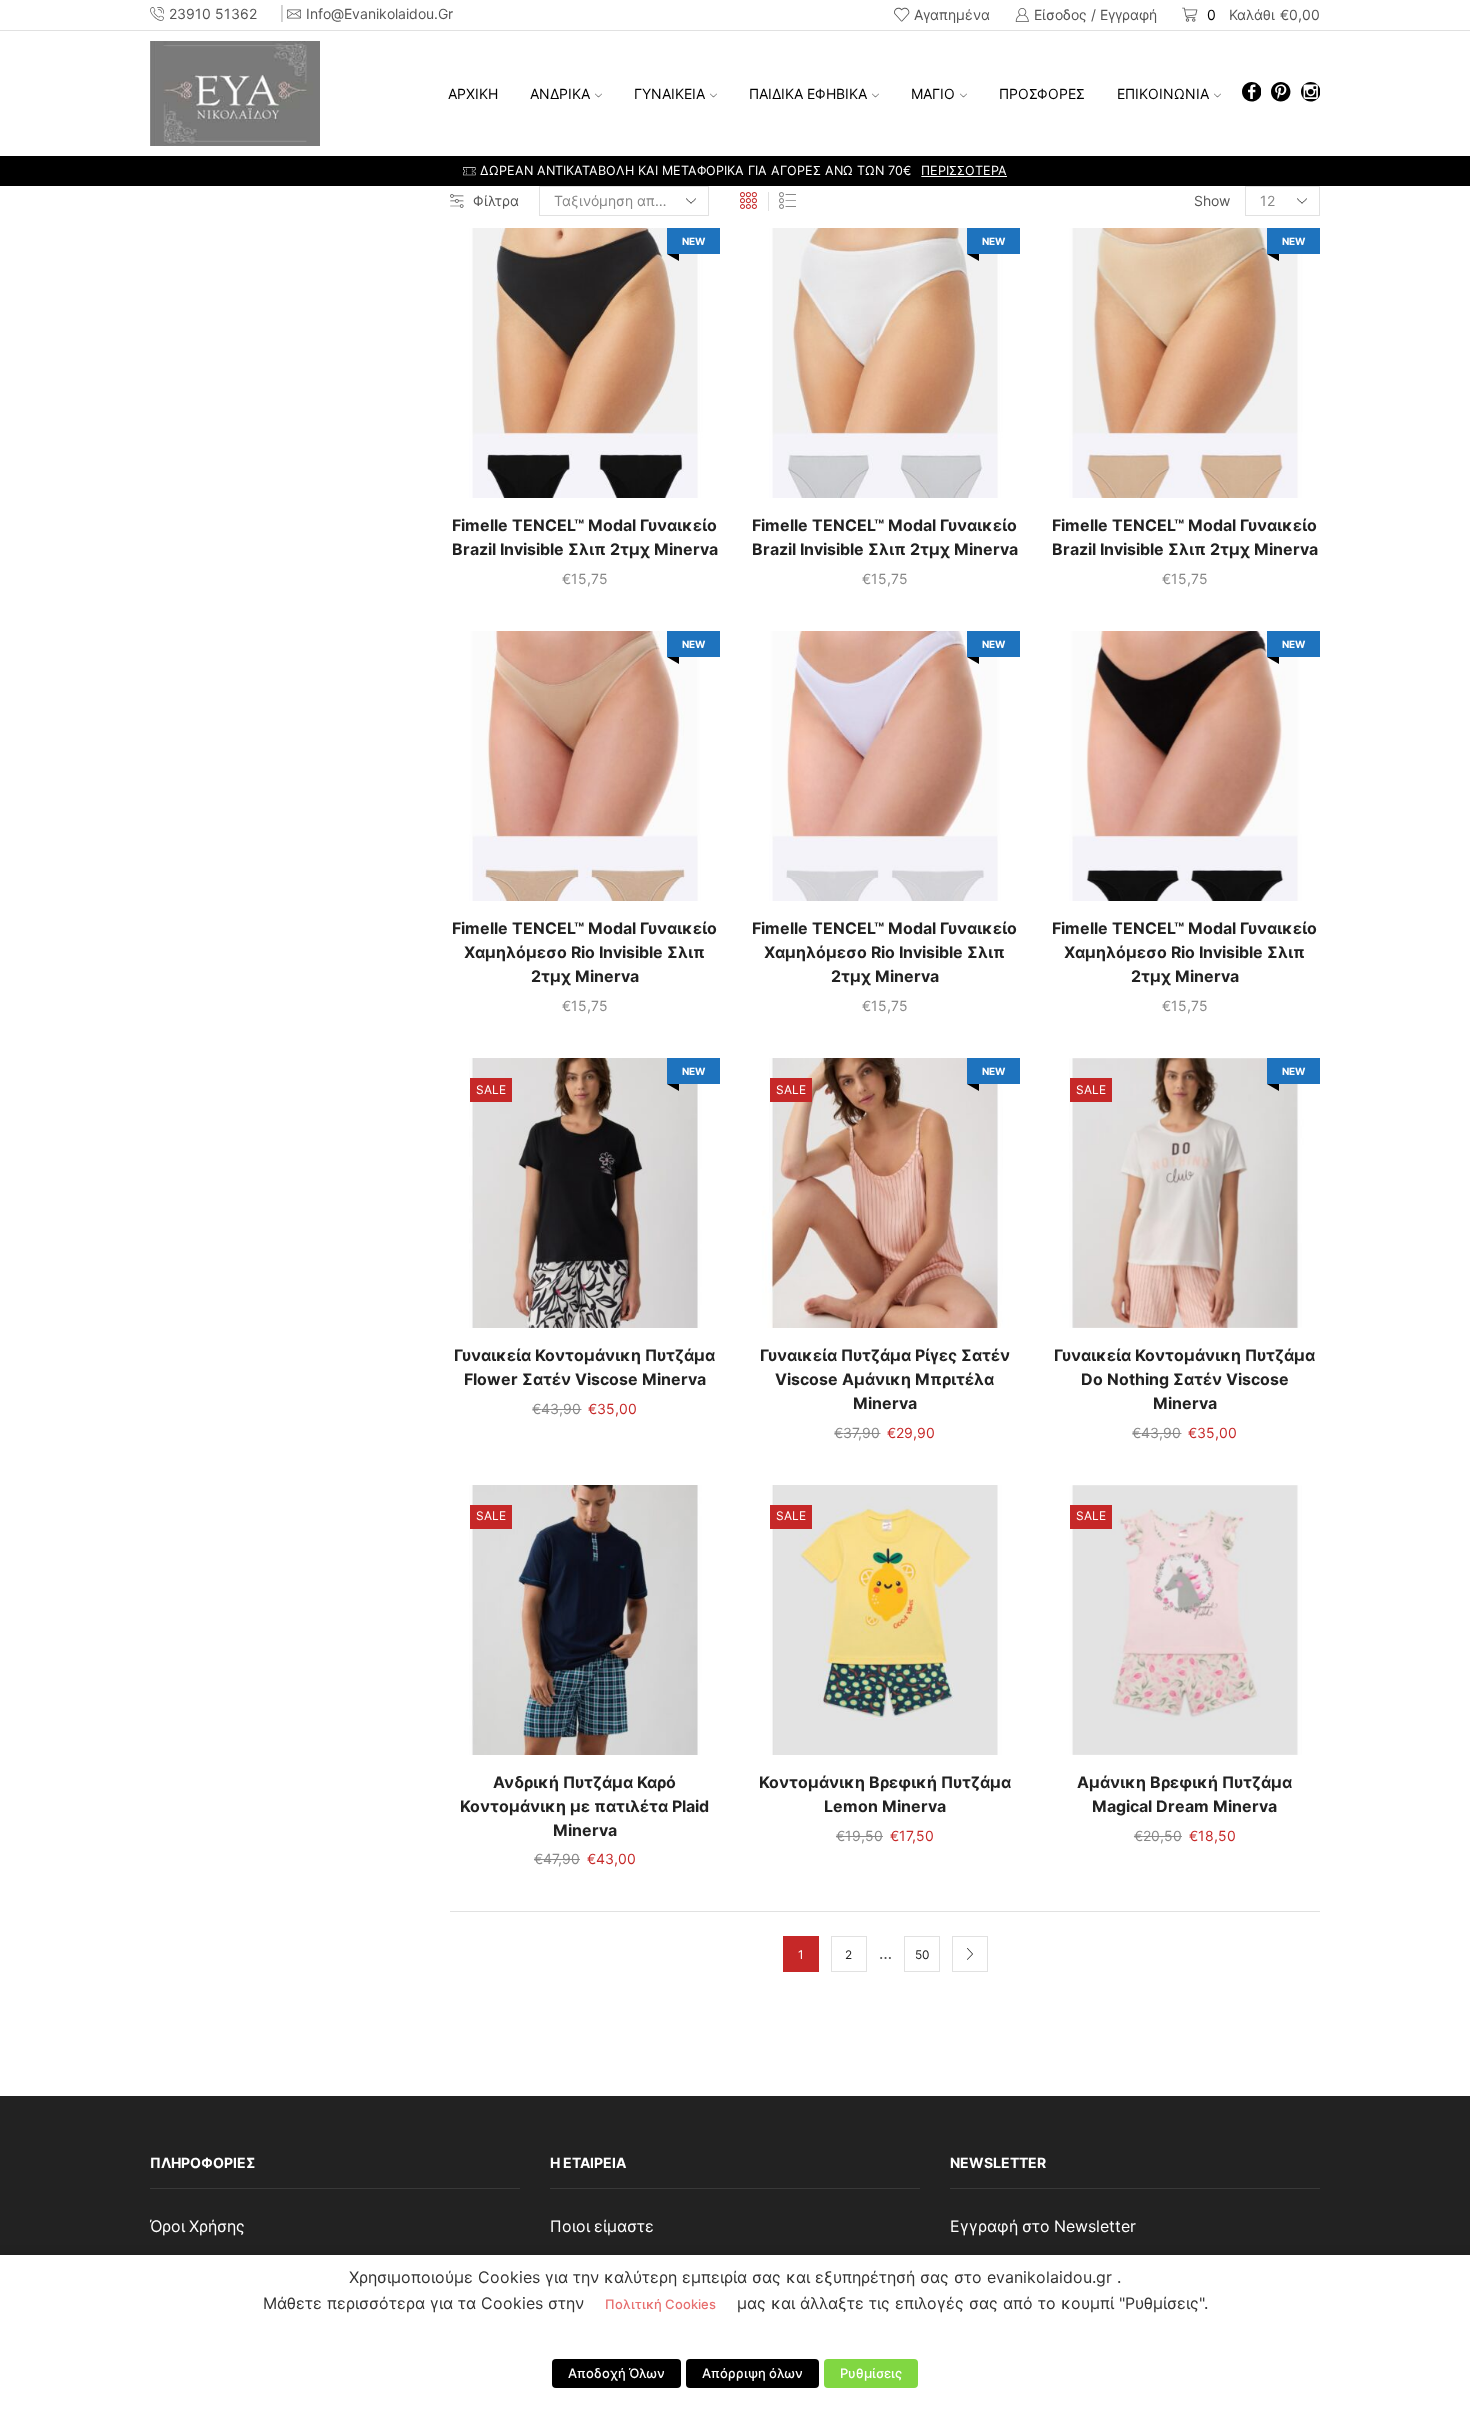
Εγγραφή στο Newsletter (1043, 2226)
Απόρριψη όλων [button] (752, 2373)
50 (922, 1954)
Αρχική (473, 93)
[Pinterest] (1280, 93)
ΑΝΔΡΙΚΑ (560, 93)
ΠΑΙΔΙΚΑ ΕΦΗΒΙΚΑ (808, 93)
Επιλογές (585, 371)
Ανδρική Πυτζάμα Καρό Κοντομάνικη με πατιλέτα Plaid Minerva (584, 1806)
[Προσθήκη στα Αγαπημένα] (544, 371)
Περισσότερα (964, 170)
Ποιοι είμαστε (602, 2226)
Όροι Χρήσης (197, 2226)
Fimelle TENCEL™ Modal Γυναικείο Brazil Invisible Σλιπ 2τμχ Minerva (585, 537)
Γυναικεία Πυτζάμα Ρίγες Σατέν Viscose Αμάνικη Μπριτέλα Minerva (885, 1379)
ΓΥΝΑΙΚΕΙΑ (669, 93)
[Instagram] (1310, 93)
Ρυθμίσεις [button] (871, 2373)
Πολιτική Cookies (660, 2304)
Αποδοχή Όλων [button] (616, 2373)
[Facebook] (1251, 93)
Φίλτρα (496, 200)
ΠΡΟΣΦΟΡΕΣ (1042, 93)
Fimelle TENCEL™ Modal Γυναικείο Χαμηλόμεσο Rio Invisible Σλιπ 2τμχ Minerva (584, 952)
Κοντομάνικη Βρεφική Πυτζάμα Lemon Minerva (885, 1794)
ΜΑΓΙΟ (933, 93)
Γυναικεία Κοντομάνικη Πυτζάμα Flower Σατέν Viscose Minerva (584, 1367)
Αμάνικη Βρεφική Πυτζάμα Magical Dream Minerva (1184, 1794)
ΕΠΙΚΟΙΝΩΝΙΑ (1163, 93)
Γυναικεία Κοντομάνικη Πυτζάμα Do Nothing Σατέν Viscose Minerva (1184, 1379)
